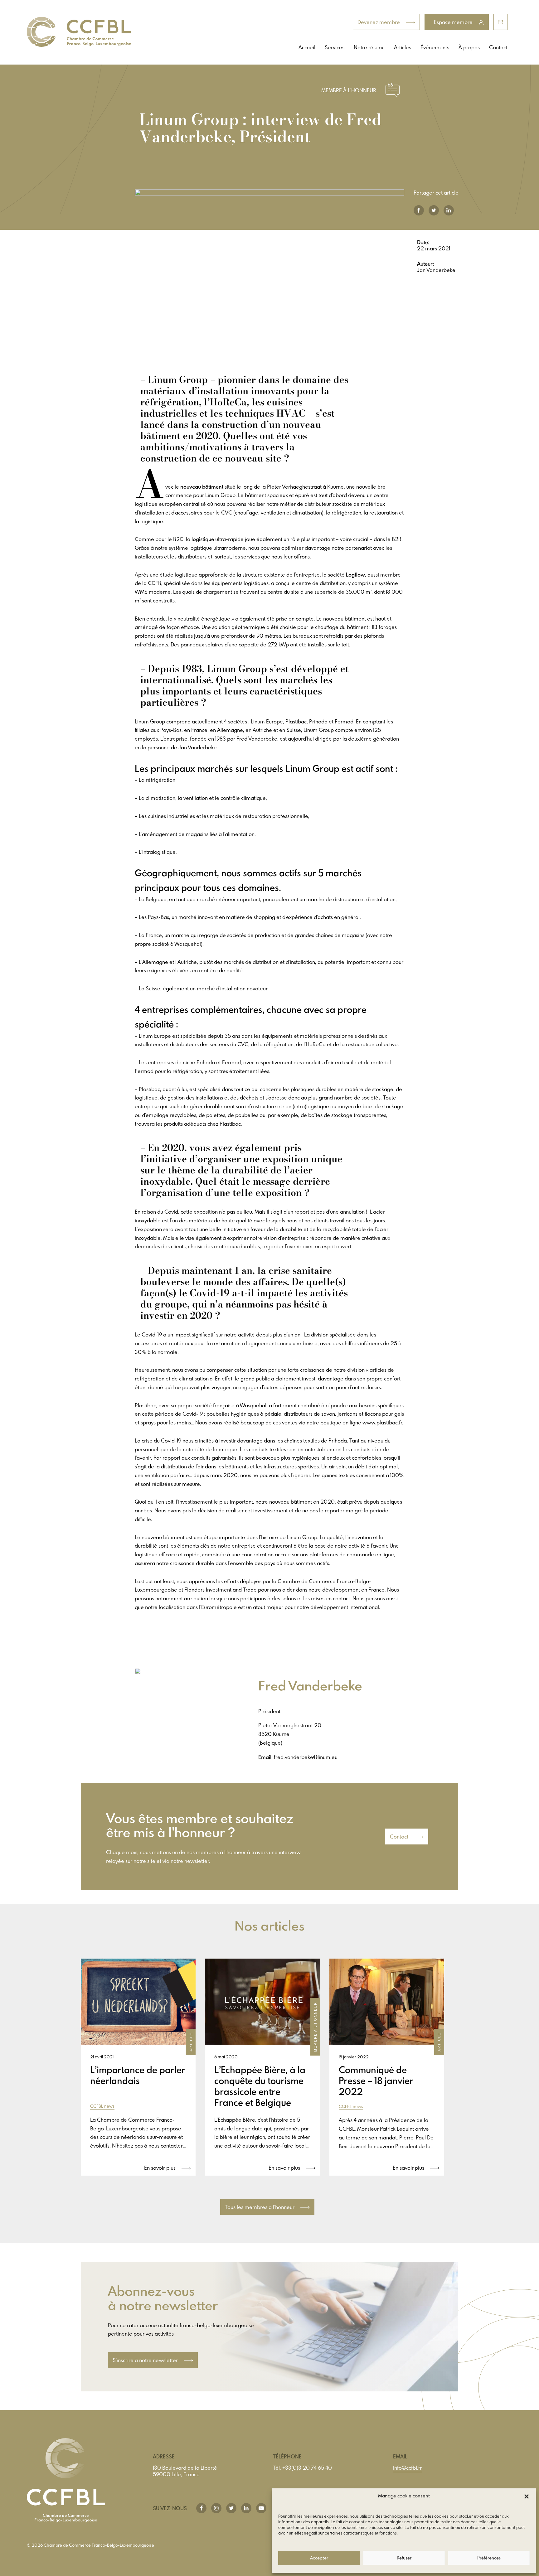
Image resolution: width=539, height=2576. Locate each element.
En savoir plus (160, 2168)
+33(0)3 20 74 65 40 (307, 2468)
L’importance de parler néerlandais (138, 2075)
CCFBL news (102, 2106)
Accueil (307, 47)
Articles (403, 47)
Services (335, 47)
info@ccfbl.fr (407, 2468)
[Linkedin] (246, 2508)
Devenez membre (379, 22)
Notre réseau (369, 47)
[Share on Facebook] (419, 210)
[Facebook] (201, 2508)
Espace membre (454, 22)
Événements (435, 47)
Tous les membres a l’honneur (260, 2207)
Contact (498, 47)
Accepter (319, 2558)
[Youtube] (261, 2508)
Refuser (404, 2558)
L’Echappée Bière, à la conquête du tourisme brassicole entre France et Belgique (260, 2086)
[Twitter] (231, 2508)
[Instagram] (216, 2508)
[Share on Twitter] (434, 210)
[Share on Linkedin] (449, 210)
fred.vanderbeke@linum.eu (306, 1757)
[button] (527, 2496)
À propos (469, 47)
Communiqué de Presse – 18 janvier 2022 (376, 2081)
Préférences (489, 2558)
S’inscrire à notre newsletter (146, 2360)
